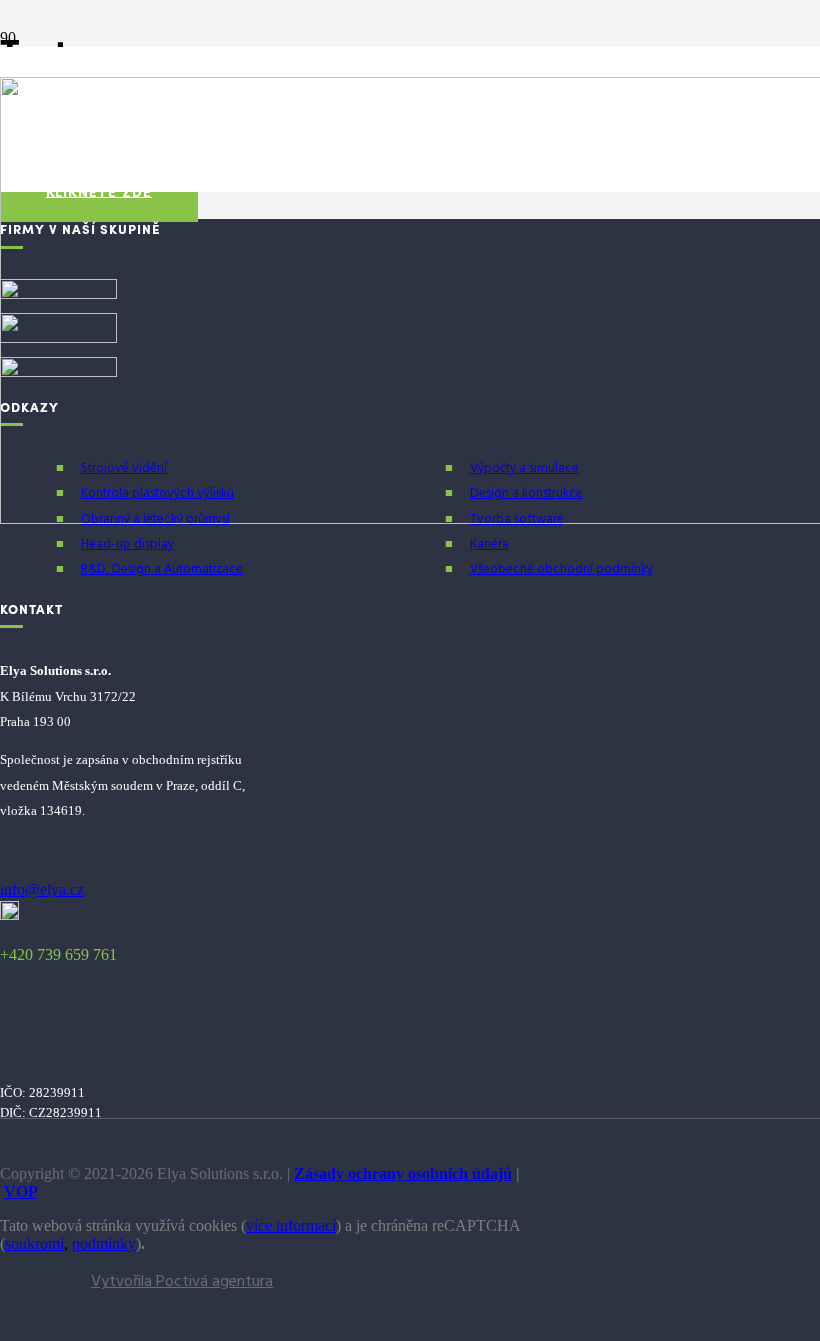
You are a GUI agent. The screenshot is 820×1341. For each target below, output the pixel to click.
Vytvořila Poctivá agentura (182, 1282)
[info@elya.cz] (136, 871)
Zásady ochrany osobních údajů (403, 1173)
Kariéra (489, 544)
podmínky (104, 1243)
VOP (21, 1191)
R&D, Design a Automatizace (162, 569)
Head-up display (127, 544)
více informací (291, 1225)
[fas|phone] (136, 914)
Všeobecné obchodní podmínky (561, 569)
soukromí (34, 1243)
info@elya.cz (42, 889)
